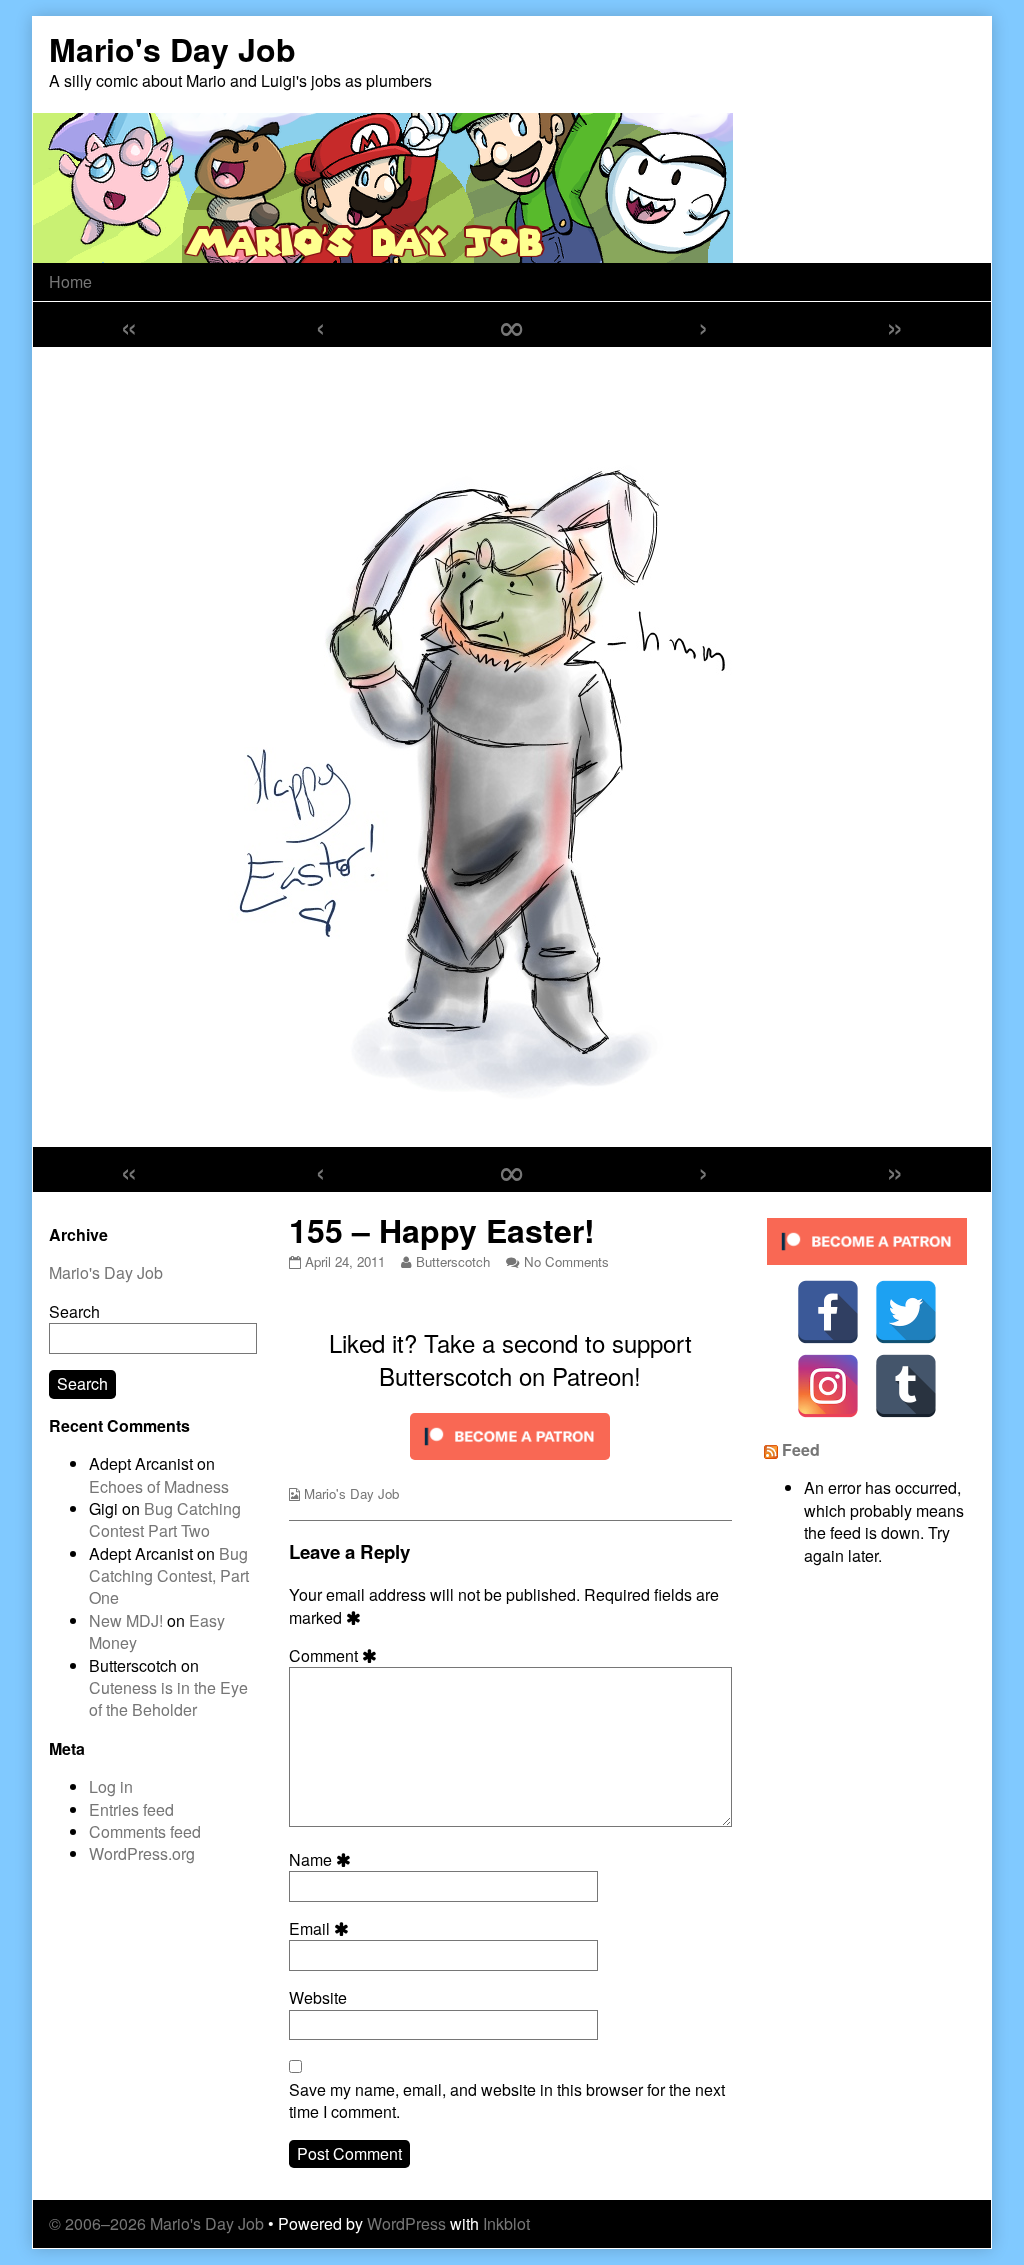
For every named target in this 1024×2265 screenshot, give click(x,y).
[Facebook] (828, 1312)
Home (70, 281)
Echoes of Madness (159, 1486)
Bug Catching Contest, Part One (169, 1576)
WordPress (406, 2223)
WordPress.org (142, 1853)
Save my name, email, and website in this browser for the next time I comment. (507, 2101)
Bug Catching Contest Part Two (165, 1519)
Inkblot (506, 2223)
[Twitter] (906, 1312)
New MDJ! (126, 1620)
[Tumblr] (906, 1386)
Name (323, 1860)
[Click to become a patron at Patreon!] (510, 1434)
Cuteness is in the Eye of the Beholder (168, 1698)
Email (322, 1929)
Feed (801, 1449)
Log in (111, 1786)
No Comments (566, 1261)
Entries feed (131, 1809)
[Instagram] (828, 1386)
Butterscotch (452, 1261)
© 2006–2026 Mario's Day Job (156, 2223)
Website (318, 1998)
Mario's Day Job (351, 1493)
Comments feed (145, 1831)
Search (74, 1311)
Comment (336, 1656)
